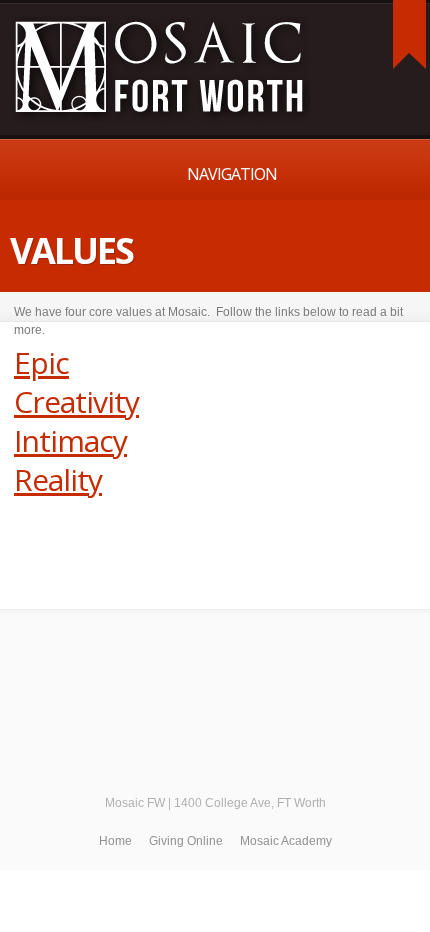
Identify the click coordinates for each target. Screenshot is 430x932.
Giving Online (186, 841)
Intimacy (70, 440)
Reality (58, 479)
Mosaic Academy (286, 841)
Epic (41, 362)
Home (115, 841)
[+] (409, 34)
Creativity (76, 401)
